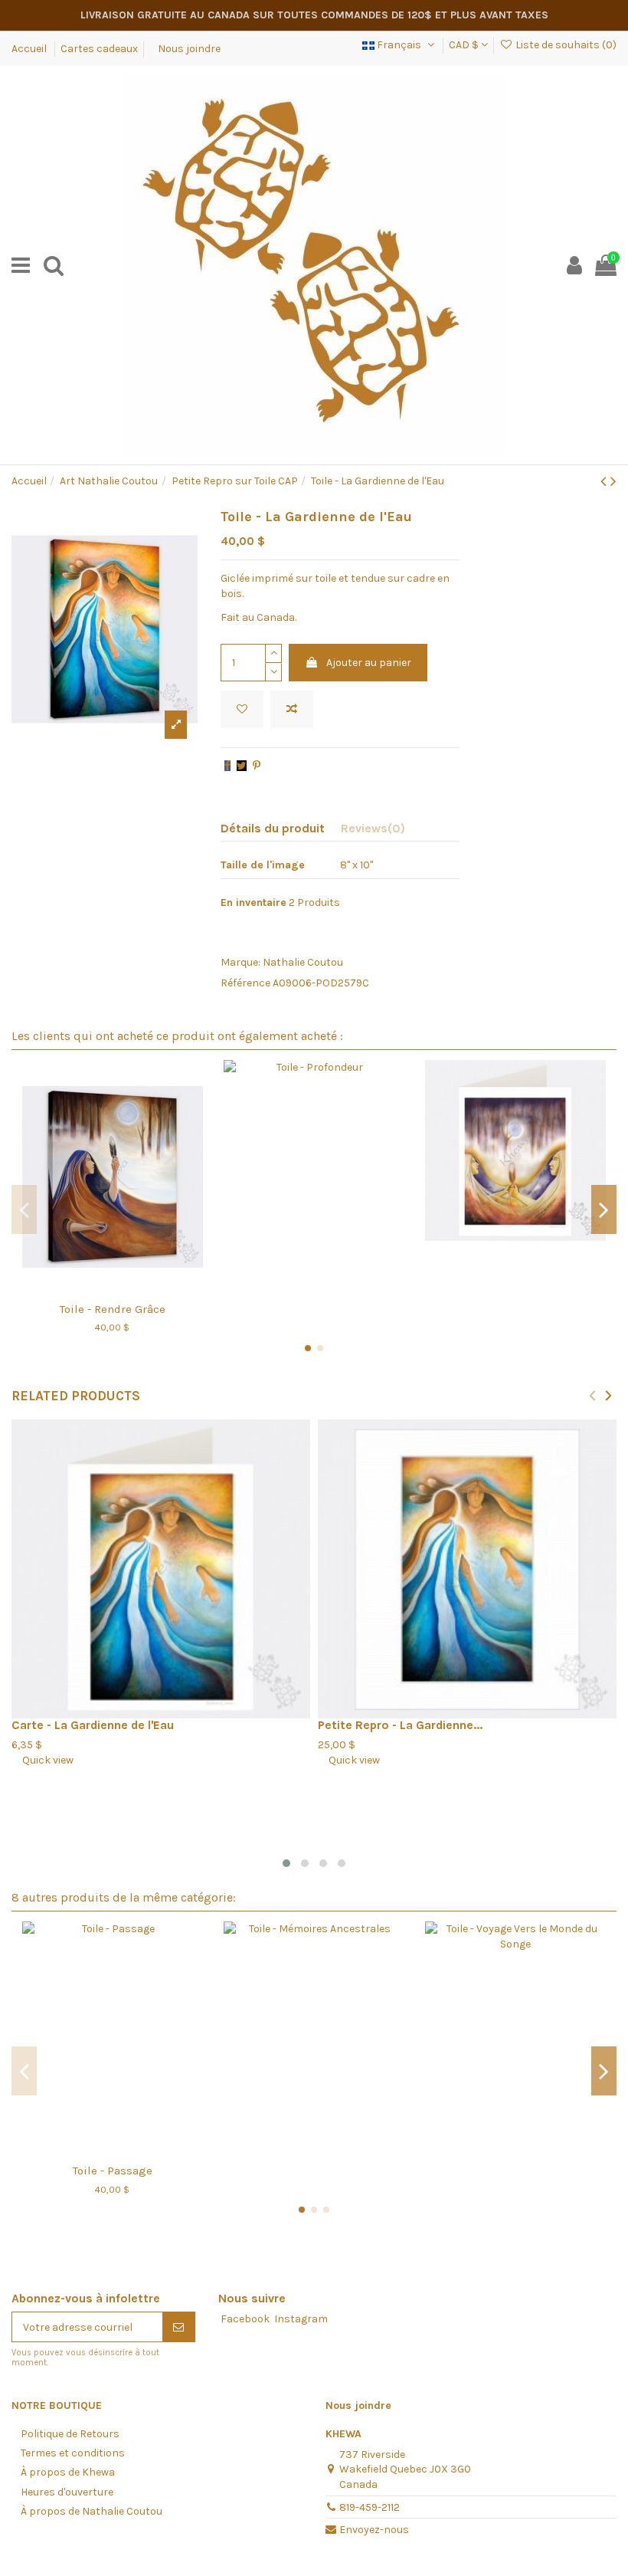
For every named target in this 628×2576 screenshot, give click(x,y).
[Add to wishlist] (242, 709)
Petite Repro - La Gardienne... (400, 1725)
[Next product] (613, 481)
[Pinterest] (257, 766)
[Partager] (227, 766)
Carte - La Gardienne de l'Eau (93, 1725)
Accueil (30, 49)
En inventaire (253, 902)
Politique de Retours (70, 2434)
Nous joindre (189, 49)
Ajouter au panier (369, 663)
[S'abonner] (178, 2327)
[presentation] (592, 1395)
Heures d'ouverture (67, 2492)
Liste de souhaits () (565, 45)
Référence (245, 983)
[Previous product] (605, 481)
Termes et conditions (73, 2453)
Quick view (43, 1760)
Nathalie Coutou (303, 962)
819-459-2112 (370, 2507)
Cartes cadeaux (99, 49)
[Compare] (113, 1288)
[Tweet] (242, 766)
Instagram (301, 2319)
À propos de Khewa (68, 2472)
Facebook (245, 2319)
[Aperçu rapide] (134, 1288)
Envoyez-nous (374, 2530)
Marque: (240, 962)
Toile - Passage (113, 2171)
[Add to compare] (292, 709)
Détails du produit (273, 828)
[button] (286, 1863)
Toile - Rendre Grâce (113, 1309)
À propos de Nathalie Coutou (92, 2511)
